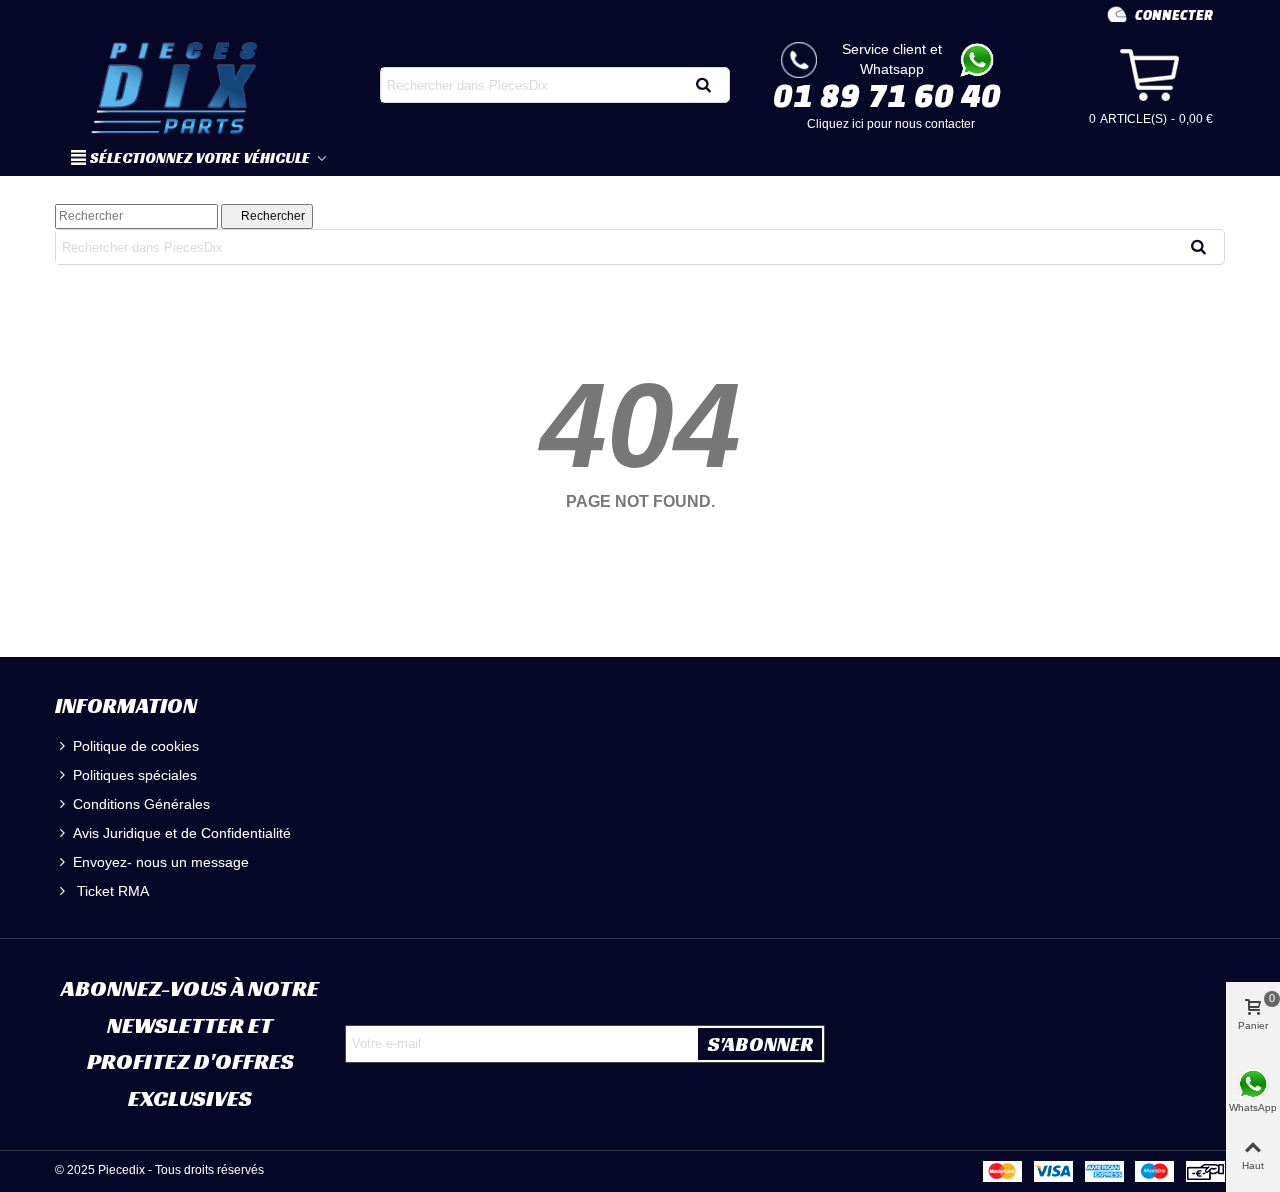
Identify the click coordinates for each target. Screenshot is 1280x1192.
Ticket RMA (111, 891)
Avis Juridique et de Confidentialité (182, 833)
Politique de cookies (136, 746)
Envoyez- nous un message (161, 862)
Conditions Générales (141, 804)
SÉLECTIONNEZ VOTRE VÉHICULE (201, 157)
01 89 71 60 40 (887, 95)
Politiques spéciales (135, 775)
